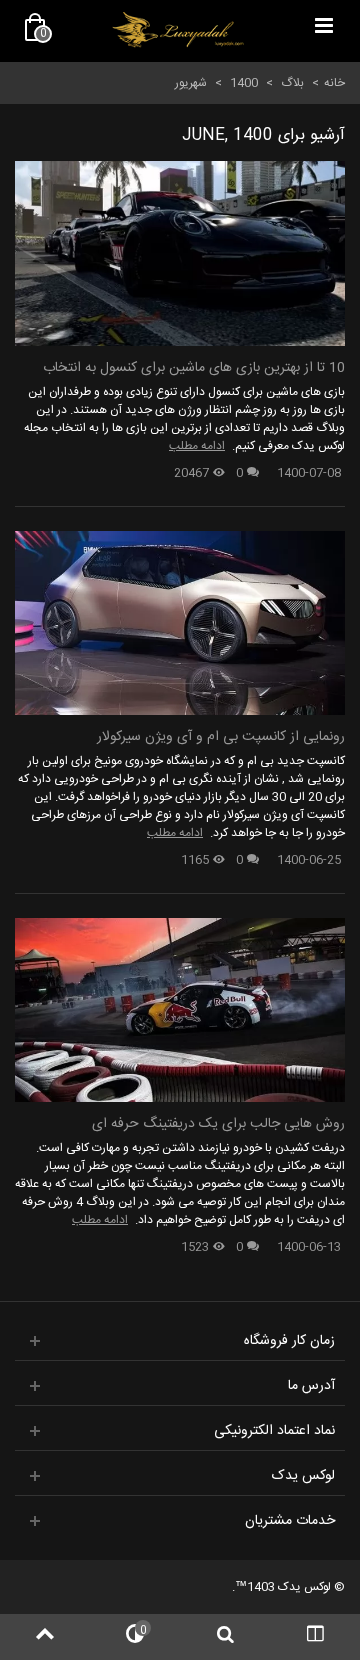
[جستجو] (225, 1637)
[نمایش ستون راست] (315, 1637)
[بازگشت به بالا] (45, 1637)
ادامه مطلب (197, 446)
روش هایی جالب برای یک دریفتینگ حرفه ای (218, 1124)
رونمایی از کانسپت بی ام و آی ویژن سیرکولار (221, 737)
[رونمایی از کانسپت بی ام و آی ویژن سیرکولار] (180, 623)
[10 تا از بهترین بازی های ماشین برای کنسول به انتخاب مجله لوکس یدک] (180, 253)
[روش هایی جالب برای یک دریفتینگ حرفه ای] (180, 1010)
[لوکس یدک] (178, 30)
